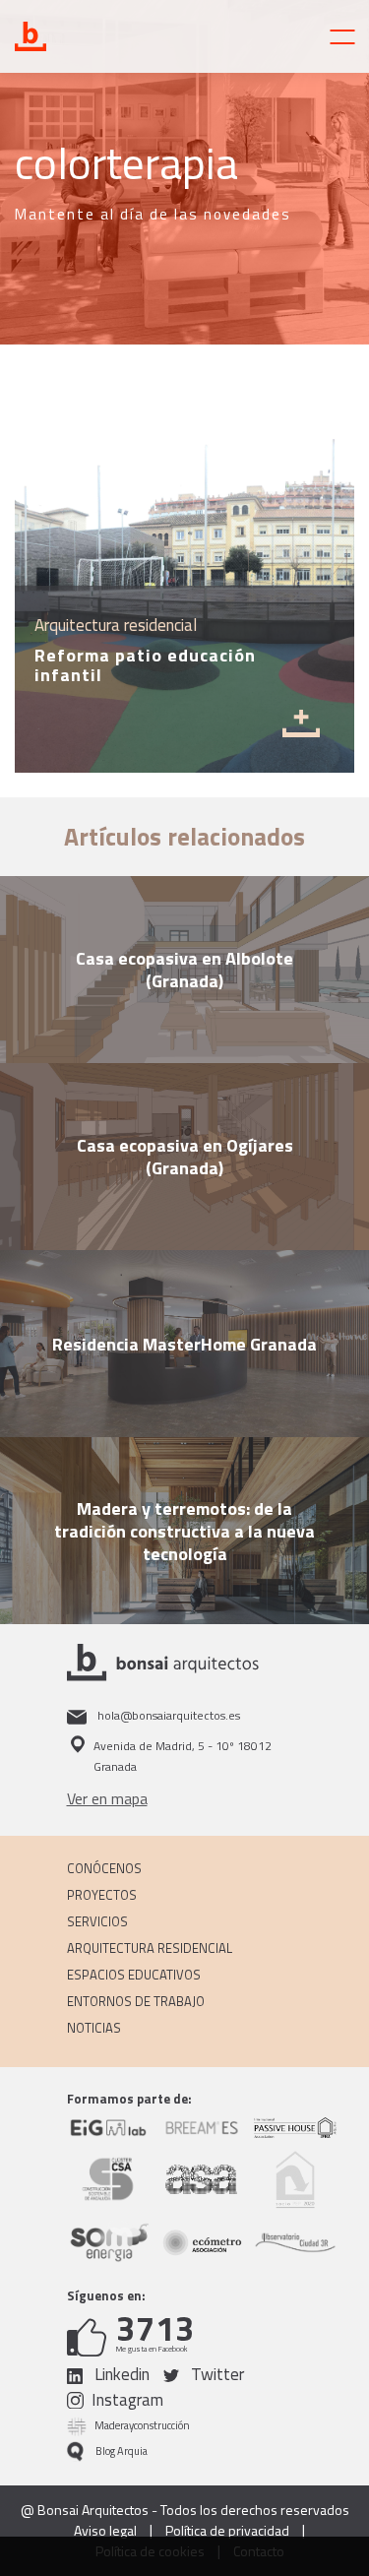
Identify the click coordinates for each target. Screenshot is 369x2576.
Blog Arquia (122, 2451)
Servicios (97, 1921)
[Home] (103, 36)
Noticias (94, 2028)
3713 (155, 2328)
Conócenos (104, 1868)
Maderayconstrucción (142, 2425)
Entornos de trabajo (136, 2001)
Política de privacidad (227, 2531)
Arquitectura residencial (150, 1948)
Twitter (215, 2375)
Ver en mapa (107, 1798)
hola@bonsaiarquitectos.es (167, 1715)
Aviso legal (105, 2531)
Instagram (127, 2400)
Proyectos (102, 1895)
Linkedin (120, 2375)
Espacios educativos (134, 1975)
